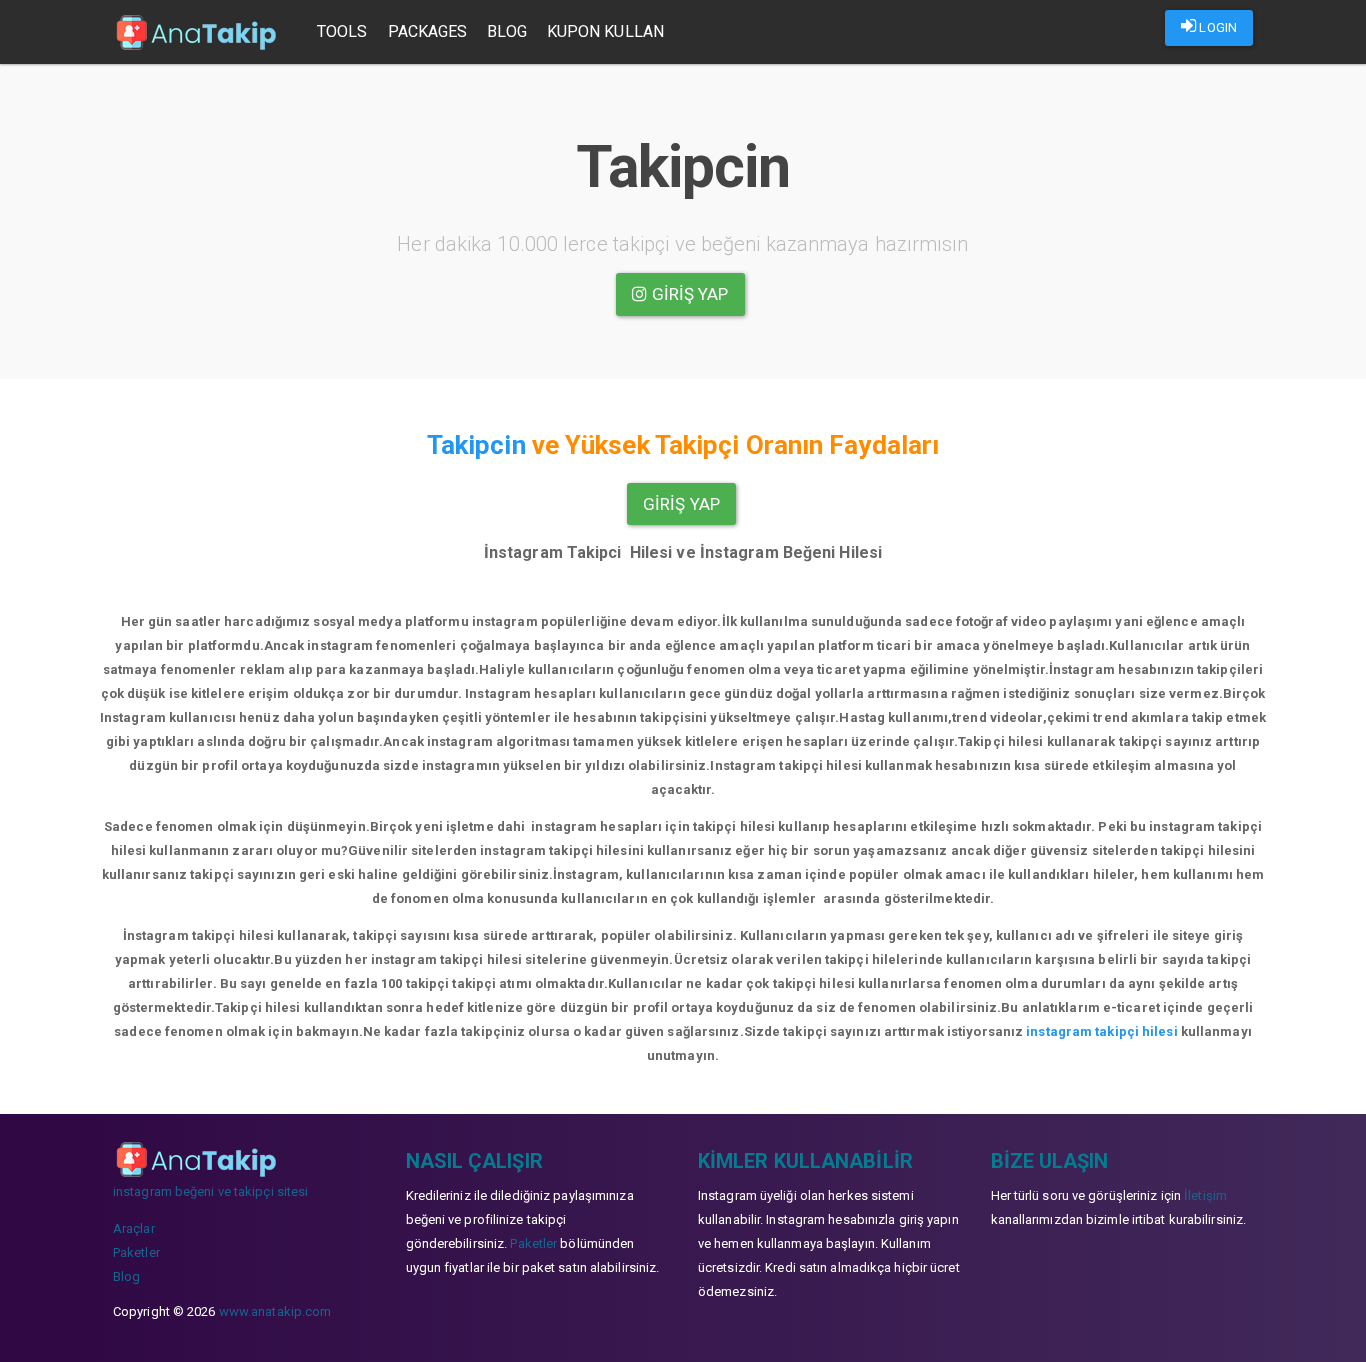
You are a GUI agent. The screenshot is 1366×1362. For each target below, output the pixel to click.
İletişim (1205, 1195)
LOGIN (1216, 27)
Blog (506, 31)
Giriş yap (688, 294)
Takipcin (476, 445)
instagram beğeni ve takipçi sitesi (210, 1191)
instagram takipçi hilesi (1101, 1031)
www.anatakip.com (275, 1311)
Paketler (136, 1252)
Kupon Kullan (605, 31)
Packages (428, 31)
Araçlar (134, 1228)
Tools (342, 31)
